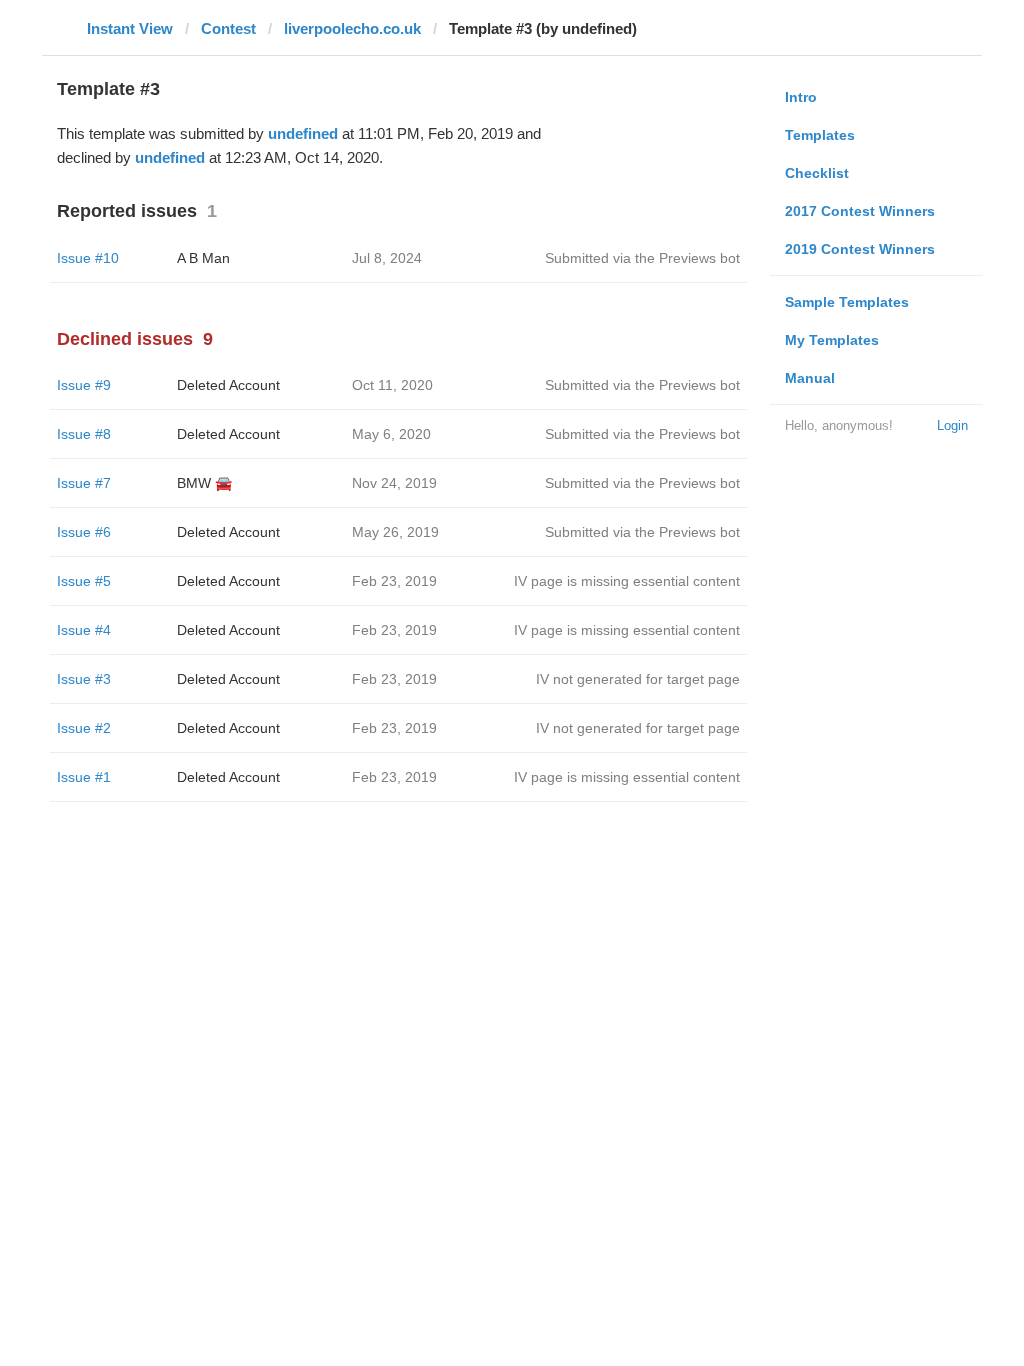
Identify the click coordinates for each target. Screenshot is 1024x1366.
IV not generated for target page (638, 679)
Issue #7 (84, 483)
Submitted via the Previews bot (642, 258)
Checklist (817, 173)
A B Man (203, 258)
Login (952, 425)
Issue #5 (84, 581)
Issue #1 (84, 777)
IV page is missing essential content (627, 581)
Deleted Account (228, 385)
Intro (801, 97)
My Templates (832, 340)
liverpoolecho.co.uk (352, 28)
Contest (228, 28)
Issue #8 (84, 434)
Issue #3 (84, 679)
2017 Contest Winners (860, 211)
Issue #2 (84, 728)
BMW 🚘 (204, 483)
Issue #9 (84, 385)
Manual (810, 378)
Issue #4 (84, 630)
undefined (303, 133)
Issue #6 (84, 532)
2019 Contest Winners (860, 249)
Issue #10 (88, 258)
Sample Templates (847, 302)
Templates (820, 135)
